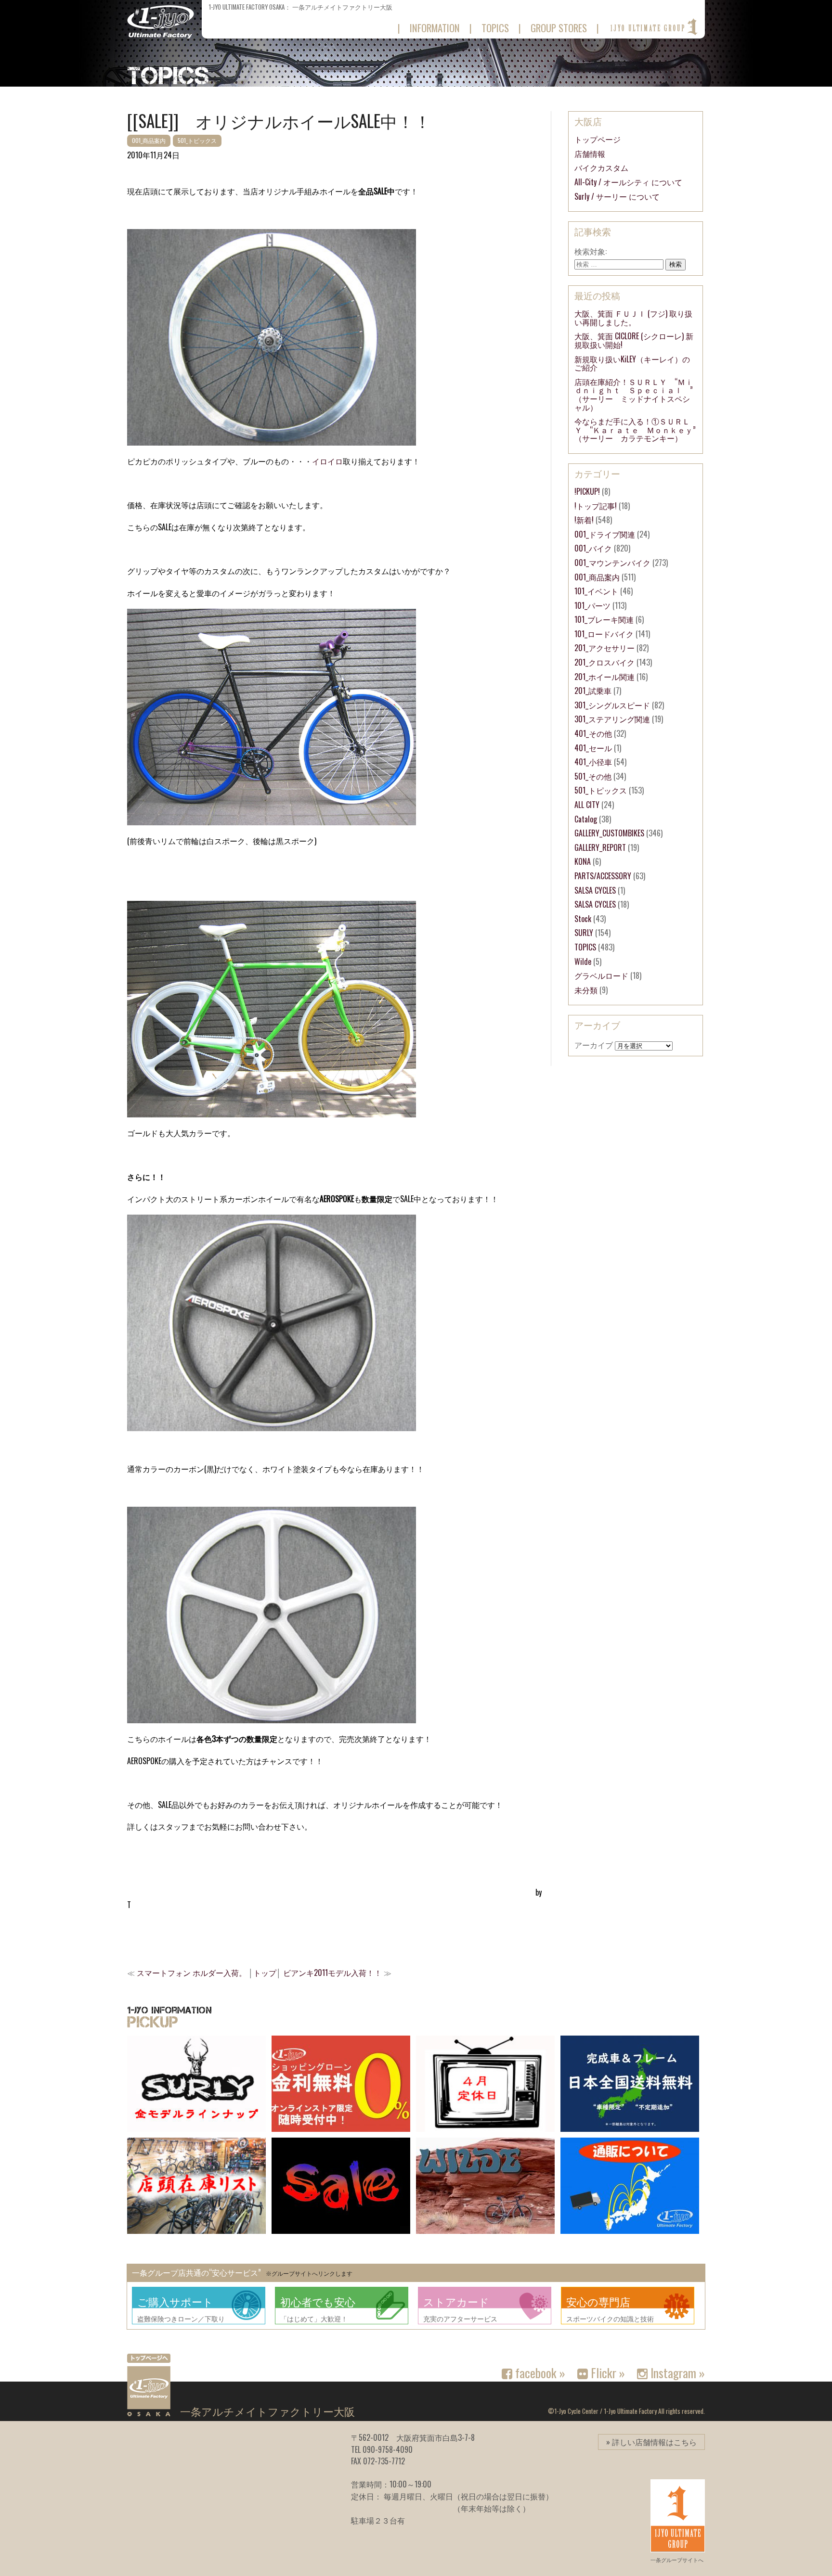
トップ (265, 1973)
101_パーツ (592, 605)
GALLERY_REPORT (600, 847)
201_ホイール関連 (604, 677)
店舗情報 (590, 154)
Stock (583, 919)
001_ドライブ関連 (605, 534)
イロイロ (327, 461)
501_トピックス (197, 140)
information (435, 28)
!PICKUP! (587, 491)
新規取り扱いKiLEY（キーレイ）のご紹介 (632, 363)
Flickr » (606, 2372)
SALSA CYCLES (595, 890)
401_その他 (593, 733)
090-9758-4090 (388, 2449)
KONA (583, 861)
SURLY (584, 933)
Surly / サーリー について (617, 196)
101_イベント (596, 591)
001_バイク (593, 548)
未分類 (586, 990)
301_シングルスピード (612, 705)
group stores (559, 28)
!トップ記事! (596, 506)
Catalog (586, 819)
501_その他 (593, 776)
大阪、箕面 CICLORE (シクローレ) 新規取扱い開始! (634, 340)
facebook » (539, 2372)
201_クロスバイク (604, 662)
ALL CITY (587, 805)
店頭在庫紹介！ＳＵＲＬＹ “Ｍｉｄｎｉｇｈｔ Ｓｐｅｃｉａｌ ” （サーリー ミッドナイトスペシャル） (637, 394)
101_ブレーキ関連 (604, 619)
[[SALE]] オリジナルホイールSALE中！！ (279, 120)
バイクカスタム (601, 167)
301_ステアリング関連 (612, 719)
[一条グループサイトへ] (653, 27)
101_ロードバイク (604, 634)
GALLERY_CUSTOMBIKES (609, 833)
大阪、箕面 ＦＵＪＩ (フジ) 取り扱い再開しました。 (633, 318)
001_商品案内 (149, 140)
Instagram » (676, 2372)
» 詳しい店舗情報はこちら (651, 2442)
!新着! (584, 520)
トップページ (598, 139)
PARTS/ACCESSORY (603, 876)
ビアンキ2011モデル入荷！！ (332, 1973)
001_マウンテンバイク (612, 563)
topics (495, 28)
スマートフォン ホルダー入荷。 (192, 1973)
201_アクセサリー (604, 648)
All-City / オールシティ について (628, 182)
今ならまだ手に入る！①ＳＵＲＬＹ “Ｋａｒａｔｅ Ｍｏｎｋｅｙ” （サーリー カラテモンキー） (639, 429)
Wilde (583, 961)
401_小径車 (593, 762)
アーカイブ (594, 1045)
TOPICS (585, 947)
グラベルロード (601, 975)
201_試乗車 (593, 691)
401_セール (593, 748)
